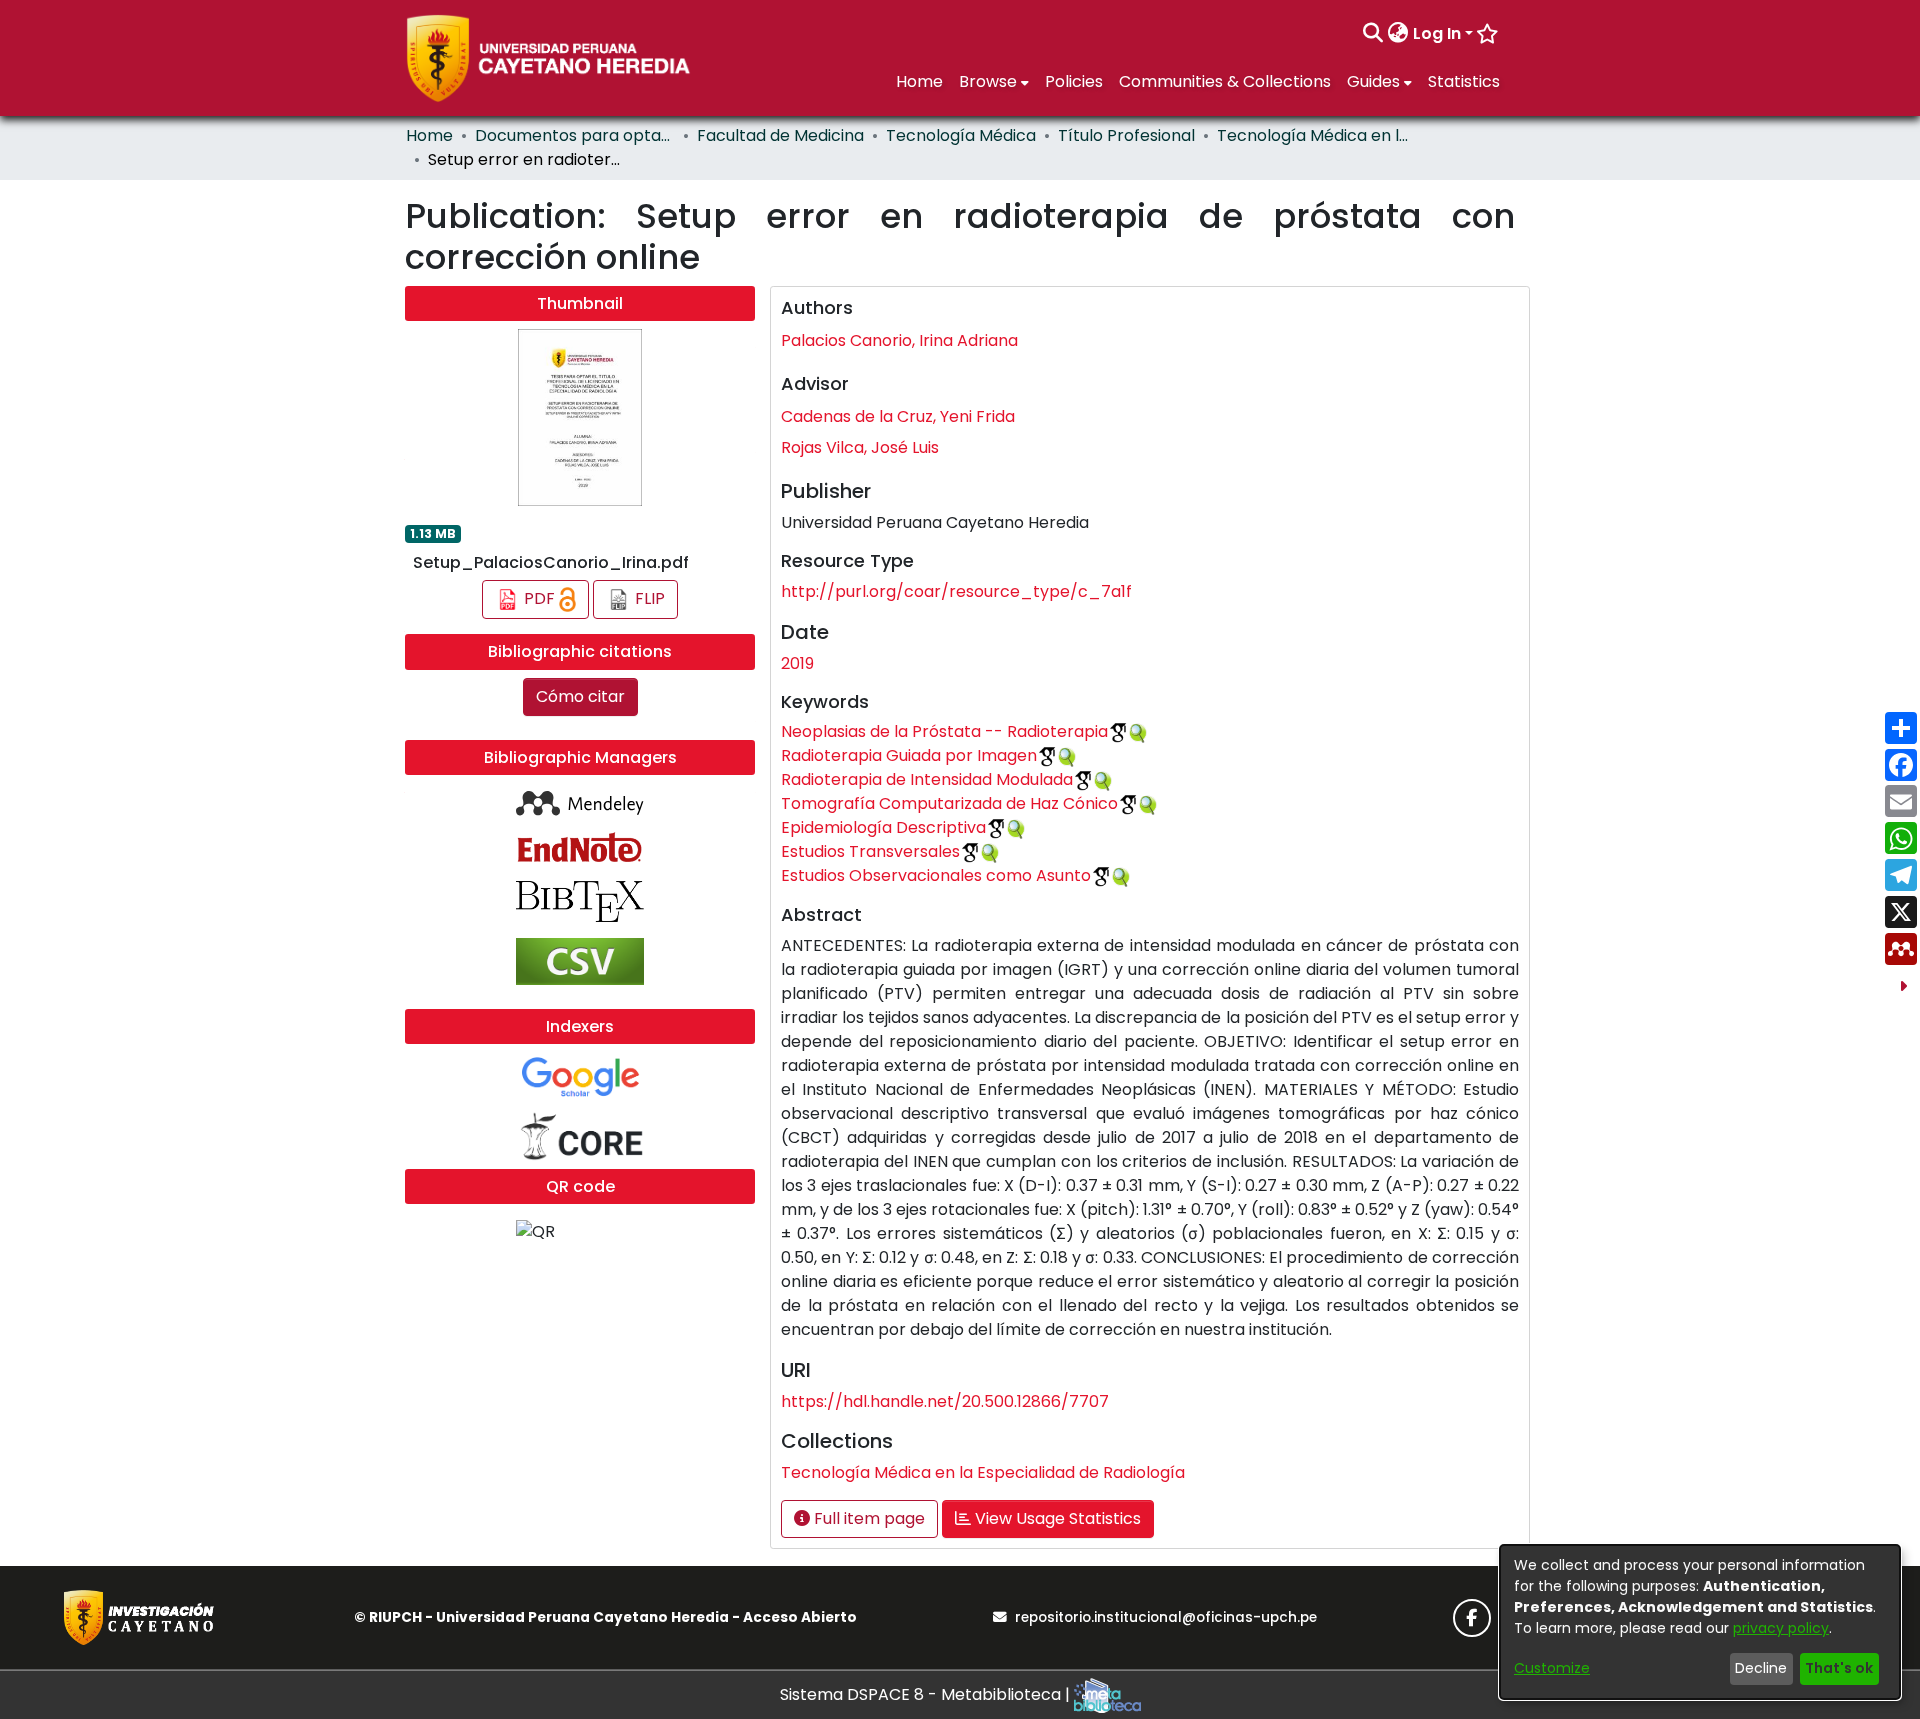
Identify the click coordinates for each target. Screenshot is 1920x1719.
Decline (1761, 1668)
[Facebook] (1472, 1618)
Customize (1552, 1668)
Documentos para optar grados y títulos (575, 135)
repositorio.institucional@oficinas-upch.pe (1166, 1617)
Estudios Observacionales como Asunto (936, 875)
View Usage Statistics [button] (1056, 1518)
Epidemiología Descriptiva (883, 827)
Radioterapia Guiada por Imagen (909, 755)
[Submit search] (1373, 34)
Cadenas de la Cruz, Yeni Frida (898, 416)
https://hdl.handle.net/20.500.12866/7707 (945, 1401)
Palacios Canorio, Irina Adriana (899, 340)
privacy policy (1781, 1628)
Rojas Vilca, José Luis (860, 447)
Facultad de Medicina (780, 135)
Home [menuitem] (919, 81)
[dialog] (1700, 1622)
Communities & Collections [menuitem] (1225, 81)
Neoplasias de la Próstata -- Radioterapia (944, 731)
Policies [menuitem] (1074, 81)
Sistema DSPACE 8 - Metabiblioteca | (927, 1694)
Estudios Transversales (870, 851)
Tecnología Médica (961, 135)
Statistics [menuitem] (1464, 81)
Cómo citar (580, 696)
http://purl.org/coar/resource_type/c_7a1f (956, 591)
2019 (797, 663)
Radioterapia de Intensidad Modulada (927, 779)
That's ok (1839, 1668)
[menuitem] (1398, 34)
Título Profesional (1126, 135)
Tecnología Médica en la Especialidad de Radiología (1317, 135)
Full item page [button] (867, 1518)
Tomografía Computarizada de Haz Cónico (949, 803)
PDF (539, 598)
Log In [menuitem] (1437, 33)
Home (429, 135)
